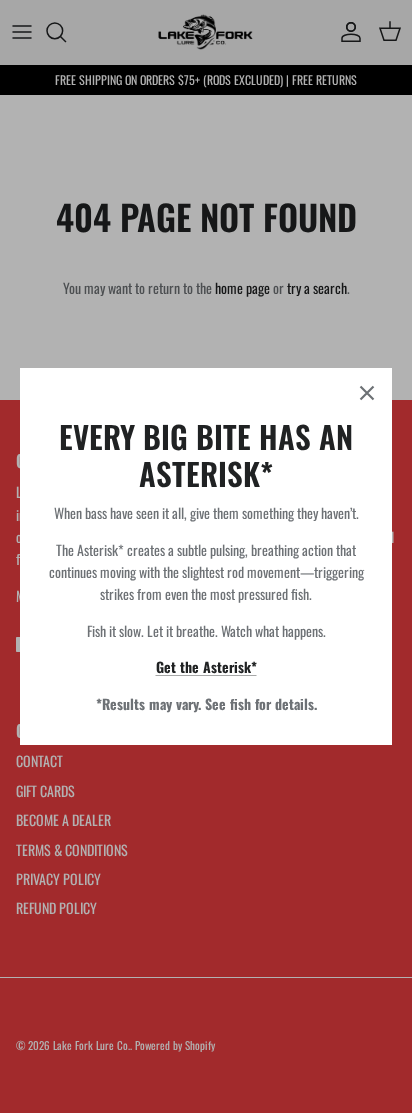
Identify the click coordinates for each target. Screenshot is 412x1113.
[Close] (367, 393)
